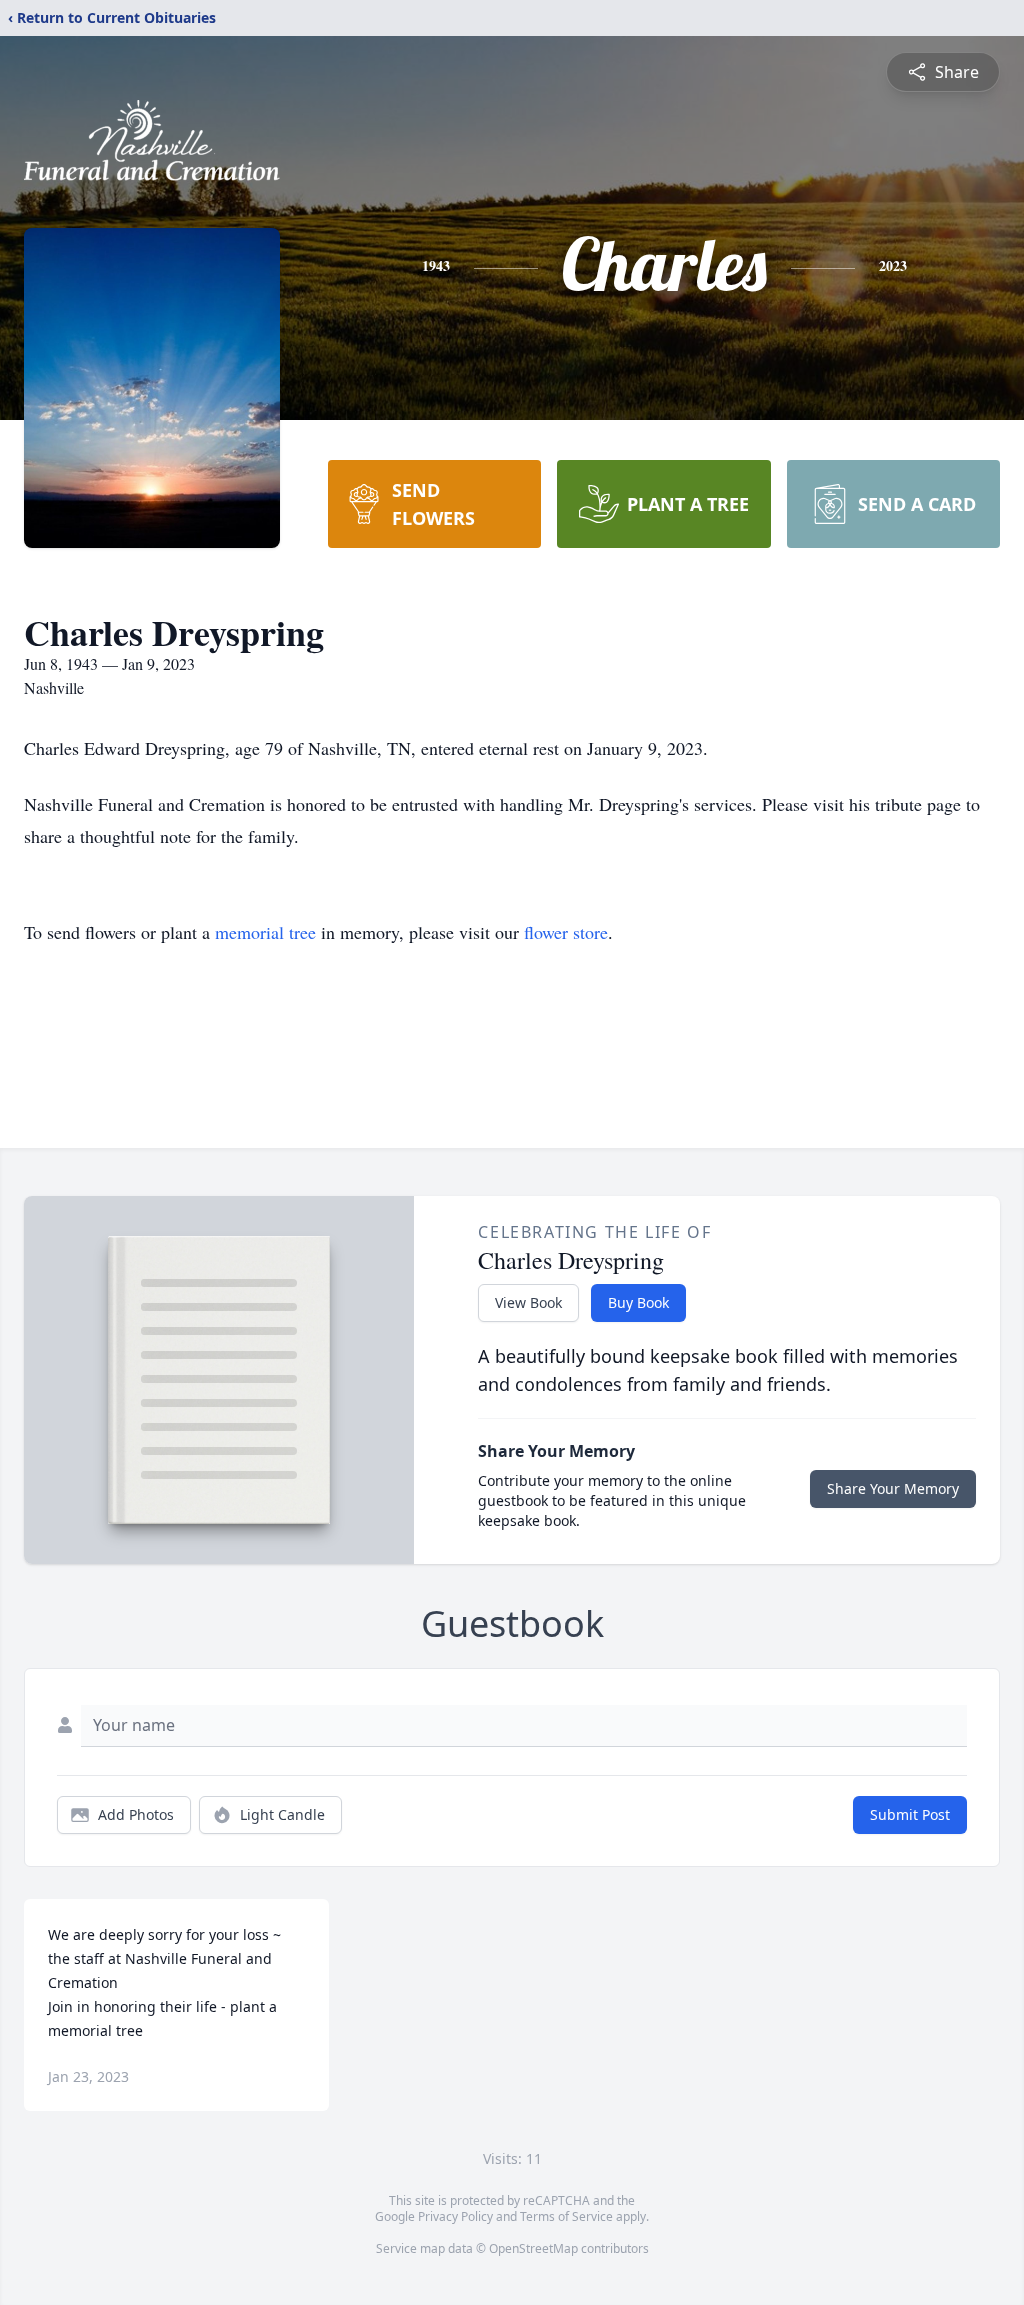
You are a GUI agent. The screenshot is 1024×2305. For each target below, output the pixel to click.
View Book (528, 1302)
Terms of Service (566, 2216)
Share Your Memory (893, 1488)
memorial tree (265, 932)
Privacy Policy (455, 2216)
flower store (566, 932)
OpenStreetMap (533, 2248)
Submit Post (910, 1814)
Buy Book (638, 1302)
